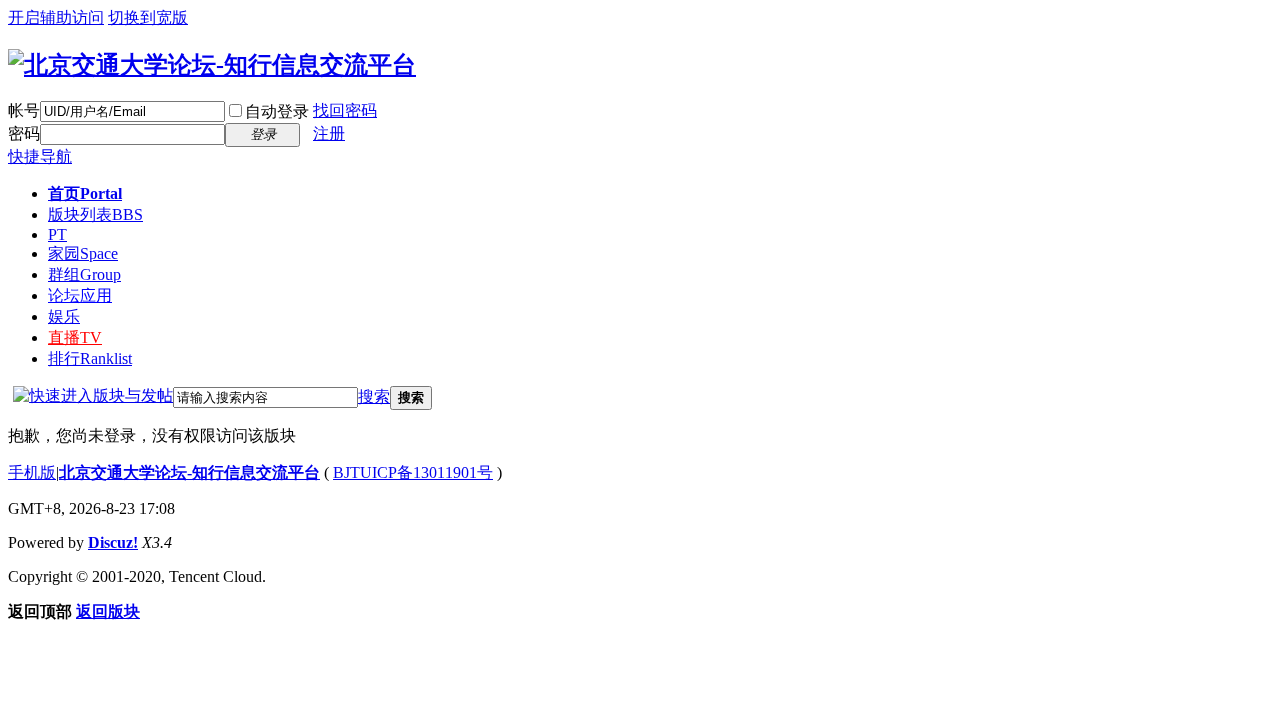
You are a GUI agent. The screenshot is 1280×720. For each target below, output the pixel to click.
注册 (329, 133)
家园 (83, 253)
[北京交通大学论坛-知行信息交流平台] (212, 65)
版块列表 (95, 214)
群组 (84, 274)
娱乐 (64, 316)
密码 (24, 133)
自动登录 (277, 111)
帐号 (24, 110)
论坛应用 (80, 295)
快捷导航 (40, 156)
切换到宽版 (148, 17)
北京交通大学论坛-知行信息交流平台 (189, 472)
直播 (75, 337)
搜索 (374, 396)
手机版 (32, 472)
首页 (85, 193)
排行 (90, 358)
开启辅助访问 (56, 17)
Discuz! (113, 542)
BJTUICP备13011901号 (413, 472)
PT (57, 234)
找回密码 (345, 110)
